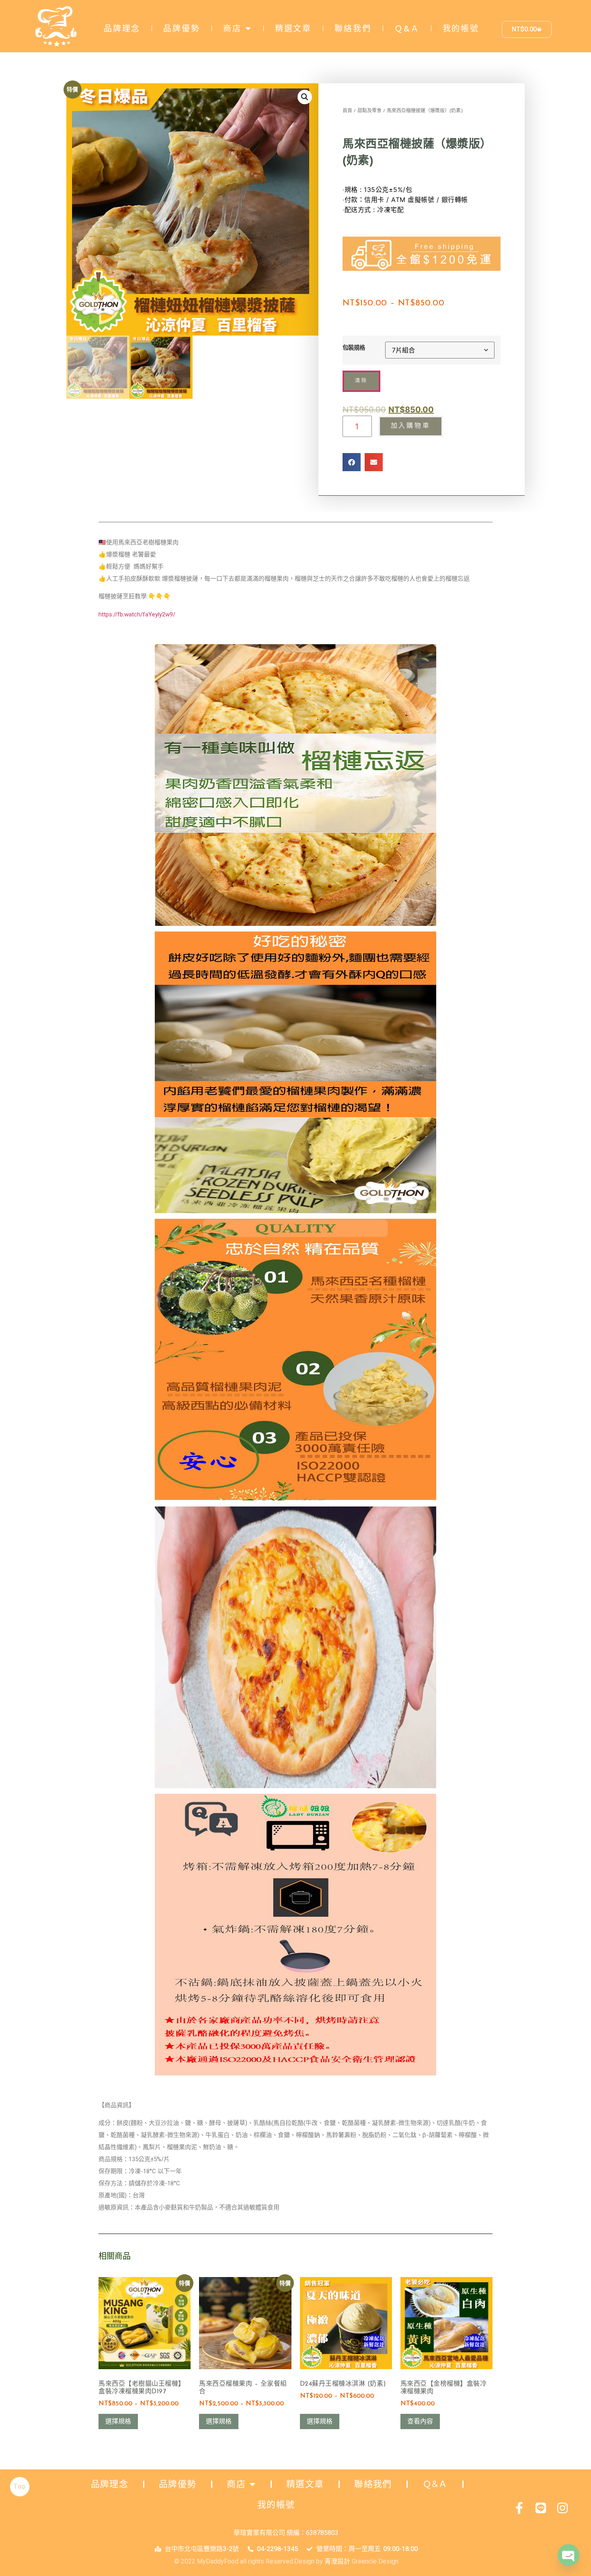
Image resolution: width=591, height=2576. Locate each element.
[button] (305, 97)
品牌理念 (122, 29)
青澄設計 (337, 2561)
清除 (361, 381)
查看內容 (420, 2421)
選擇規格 (118, 2421)
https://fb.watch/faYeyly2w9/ (137, 614)
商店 (232, 29)
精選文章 (293, 29)
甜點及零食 (369, 111)
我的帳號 (461, 29)
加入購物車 (411, 426)
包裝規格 (354, 348)
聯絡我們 (353, 29)
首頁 (347, 111)
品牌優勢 (182, 29)
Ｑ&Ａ (407, 29)
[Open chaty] (568, 2555)
